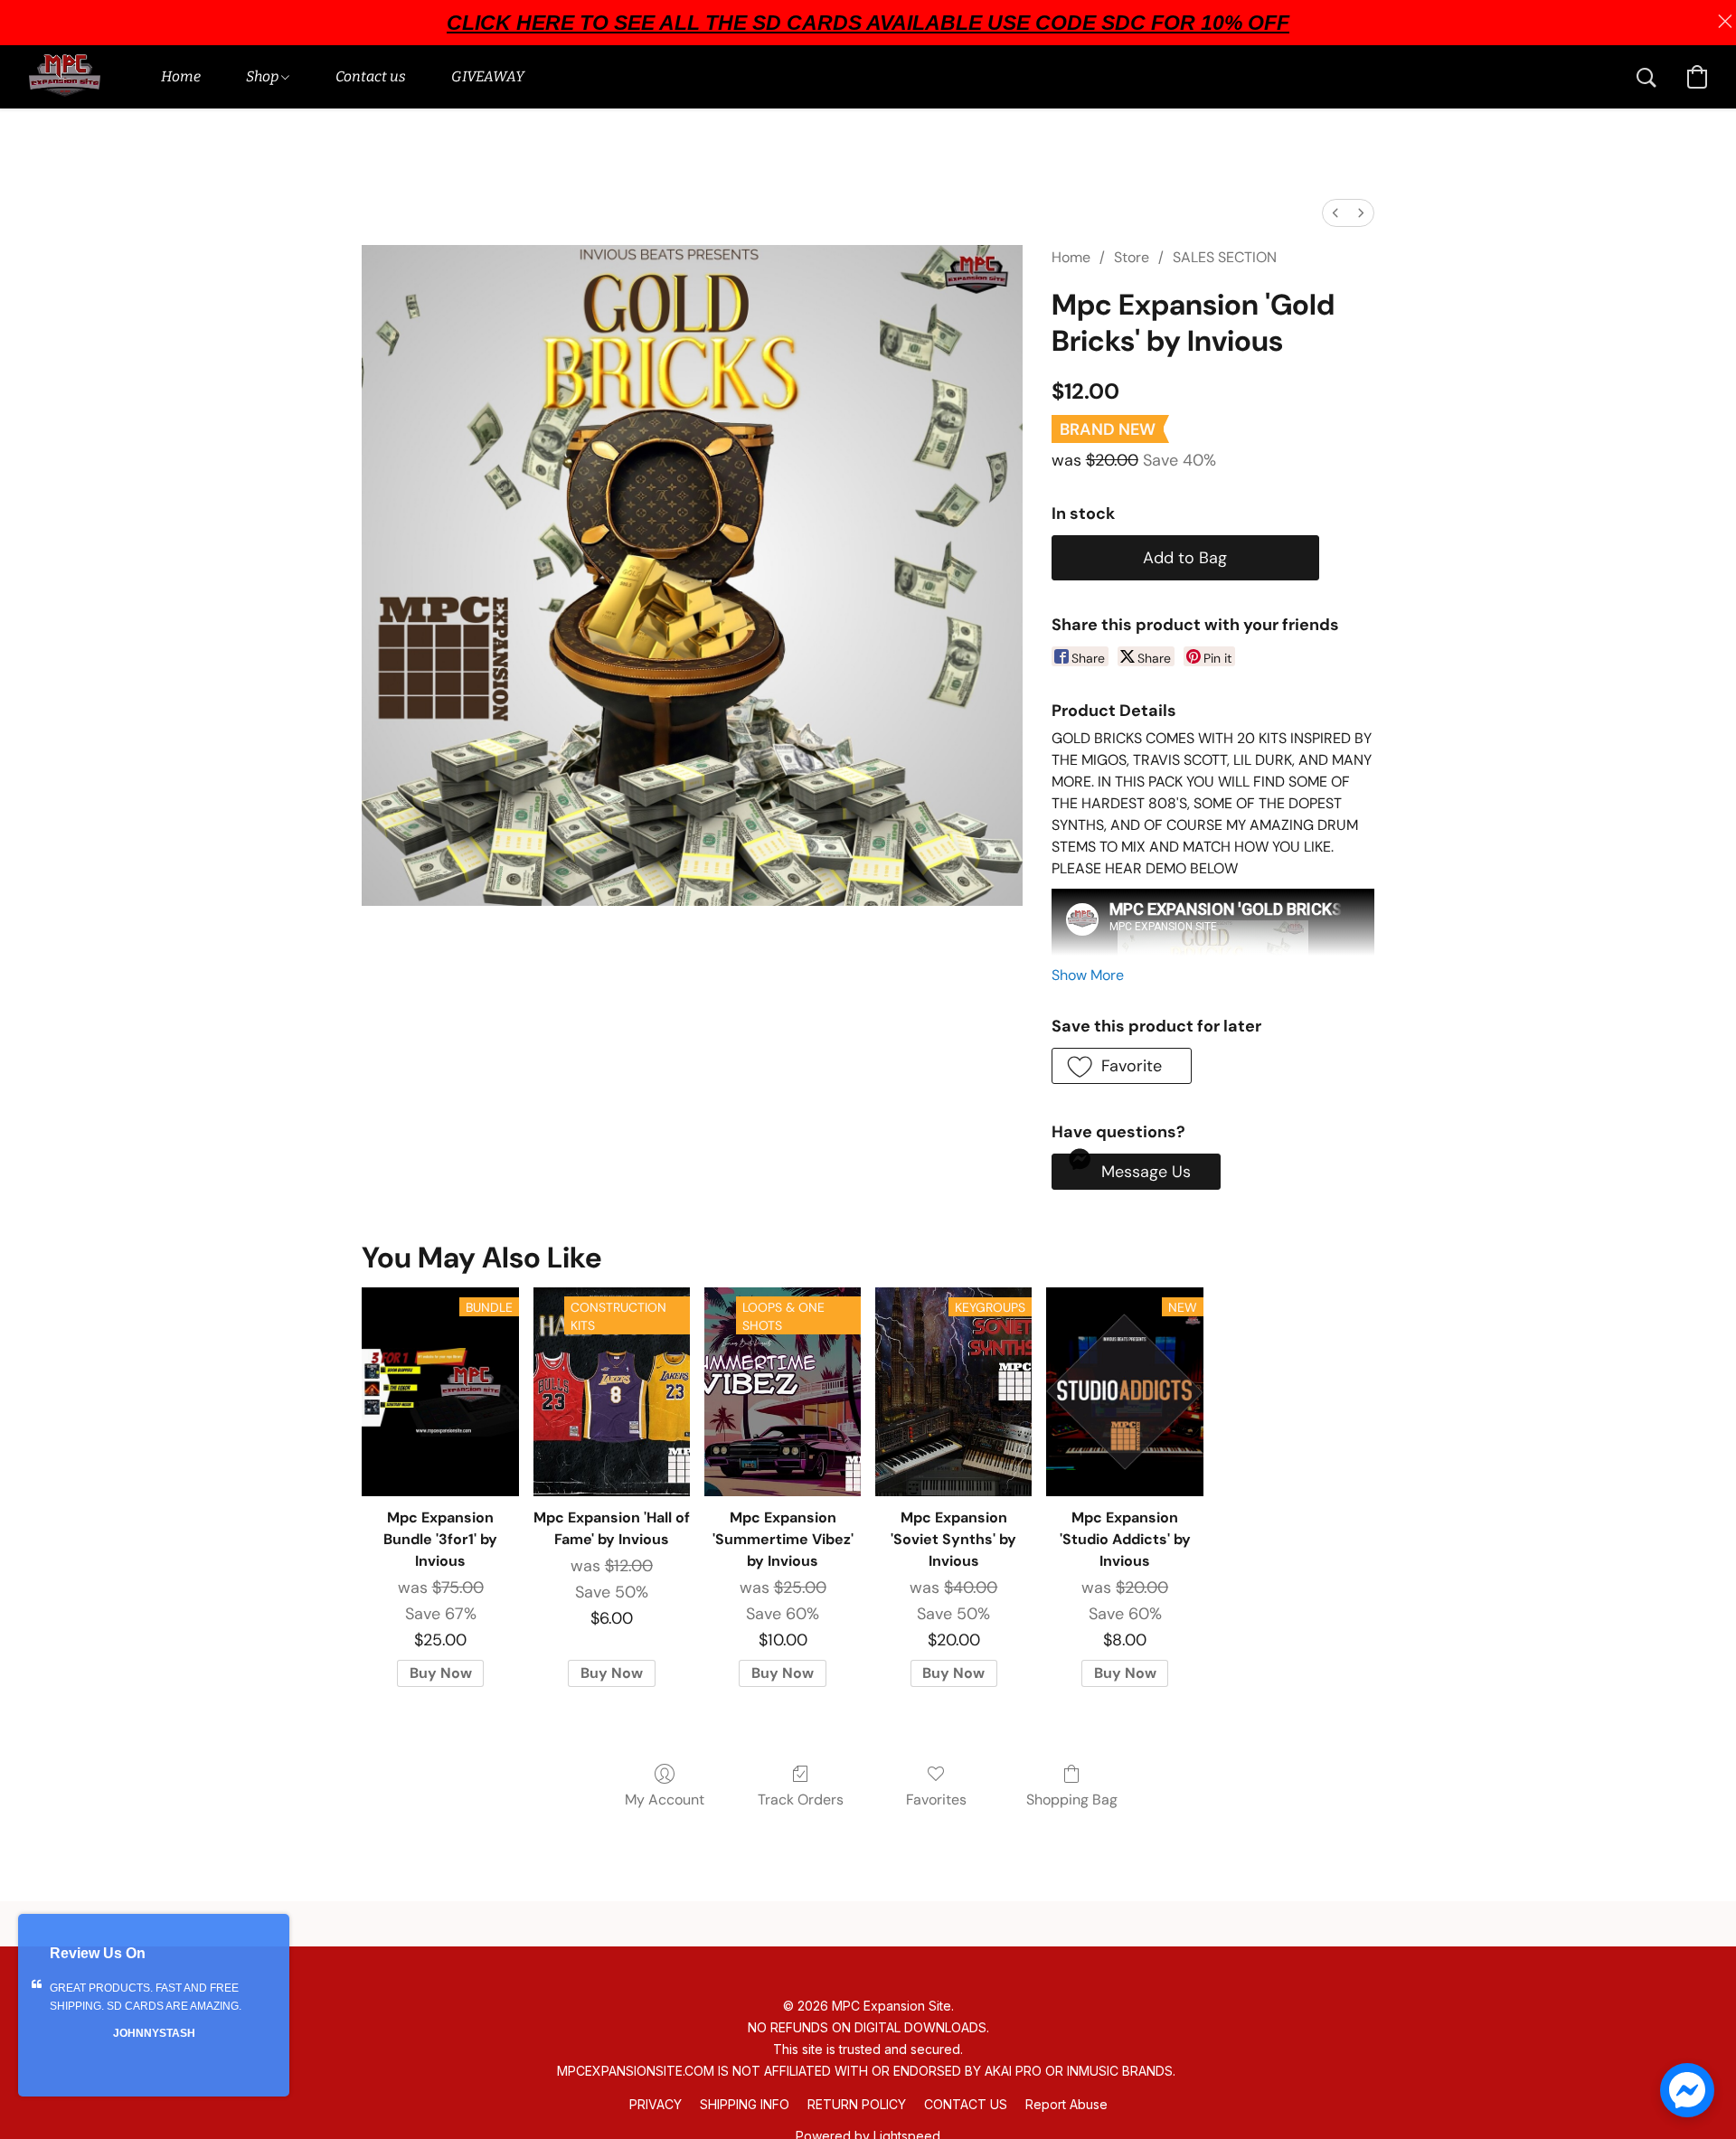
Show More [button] (1088, 975)
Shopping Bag (1072, 1800)
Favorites (936, 1800)
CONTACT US (966, 2104)
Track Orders (801, 1800)
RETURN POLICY (857, 2104)
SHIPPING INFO (745, 2104)
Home (1071, 257)
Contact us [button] (371, 76)
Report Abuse (1066, 2104)
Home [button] (181, 76)
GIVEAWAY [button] (488, 76)
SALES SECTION (1225, 257)
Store (1132, 257)
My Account (665, 1800)
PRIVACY (656, 2104)
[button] (65, 77)
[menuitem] (1335, 213)
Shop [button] (264, 76)
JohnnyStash (154, 2033)
